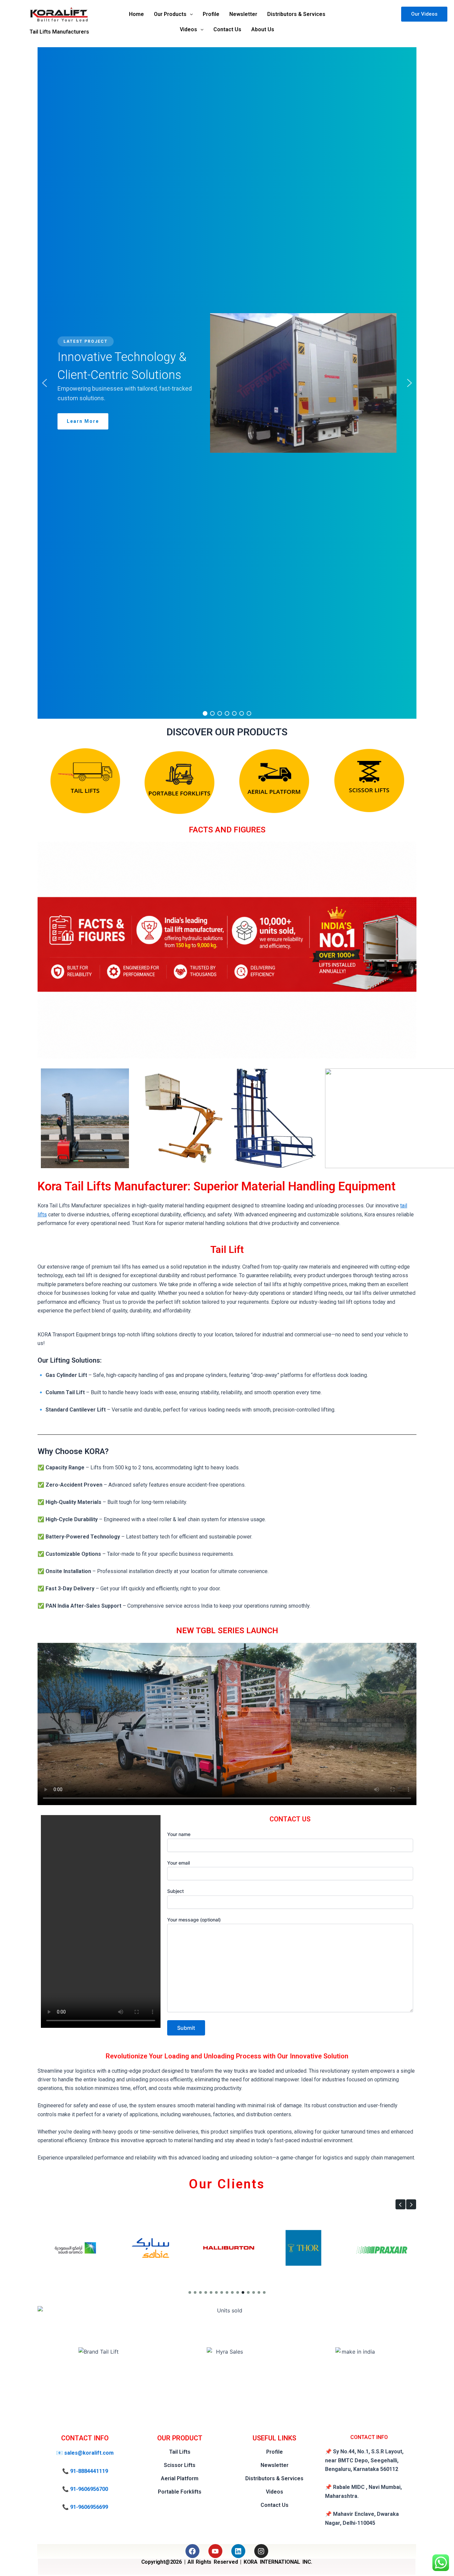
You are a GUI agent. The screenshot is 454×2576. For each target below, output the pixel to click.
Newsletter (243, 14)
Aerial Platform (180, 2478)
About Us (263, 29)
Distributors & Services (296, 14)
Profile (211, 14)
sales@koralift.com (89, 2453)
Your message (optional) (194, 1920)
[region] (227, 383)
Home (136, 14)
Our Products (170, 14)
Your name (179, 1834)
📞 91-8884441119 (85, 2471)
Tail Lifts (180, 2452)
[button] (173, 14)
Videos (188, 29)
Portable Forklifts (180, 2492)
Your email (178, 1863)
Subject (175, 1891)
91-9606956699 (89, 2507)
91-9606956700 (89, 2489)
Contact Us (227, 29)
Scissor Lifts (180, 2465)
